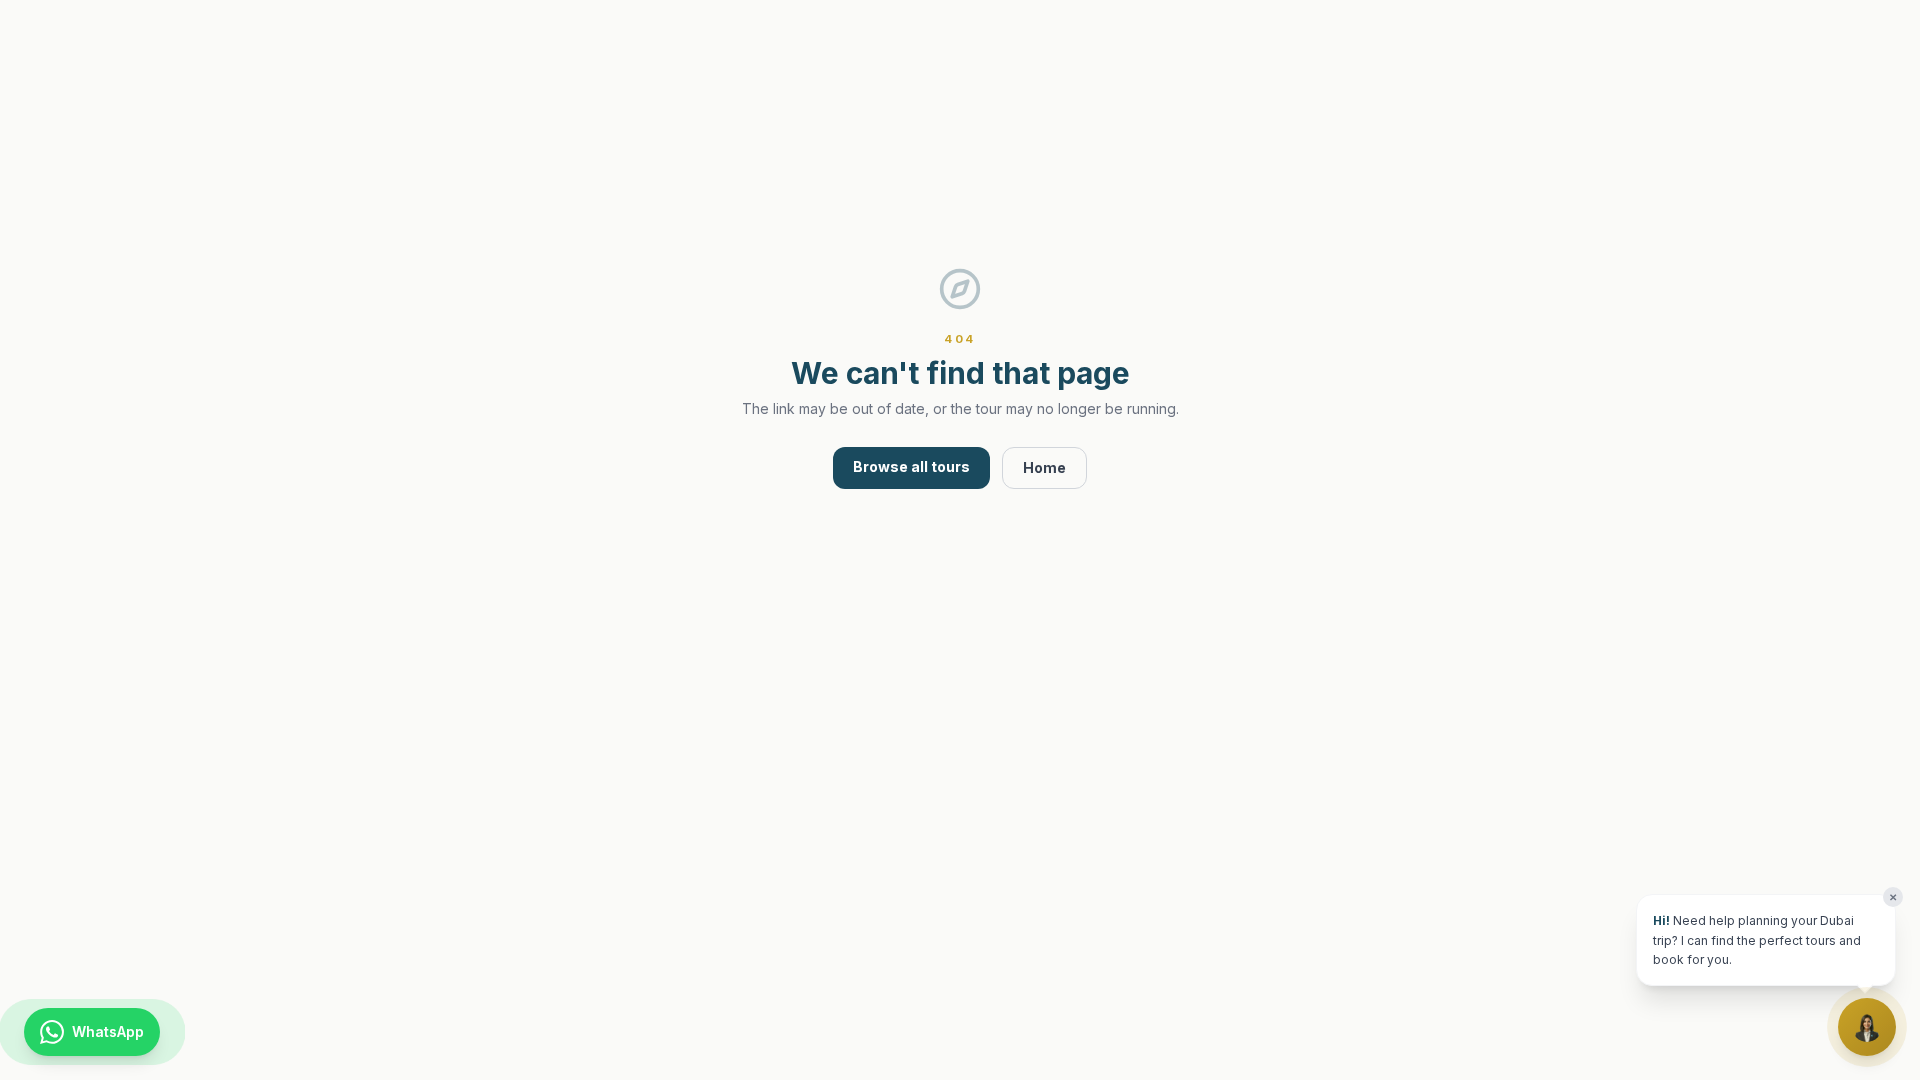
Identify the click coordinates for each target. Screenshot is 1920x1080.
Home (1044, 467)
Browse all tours (911, 466)
